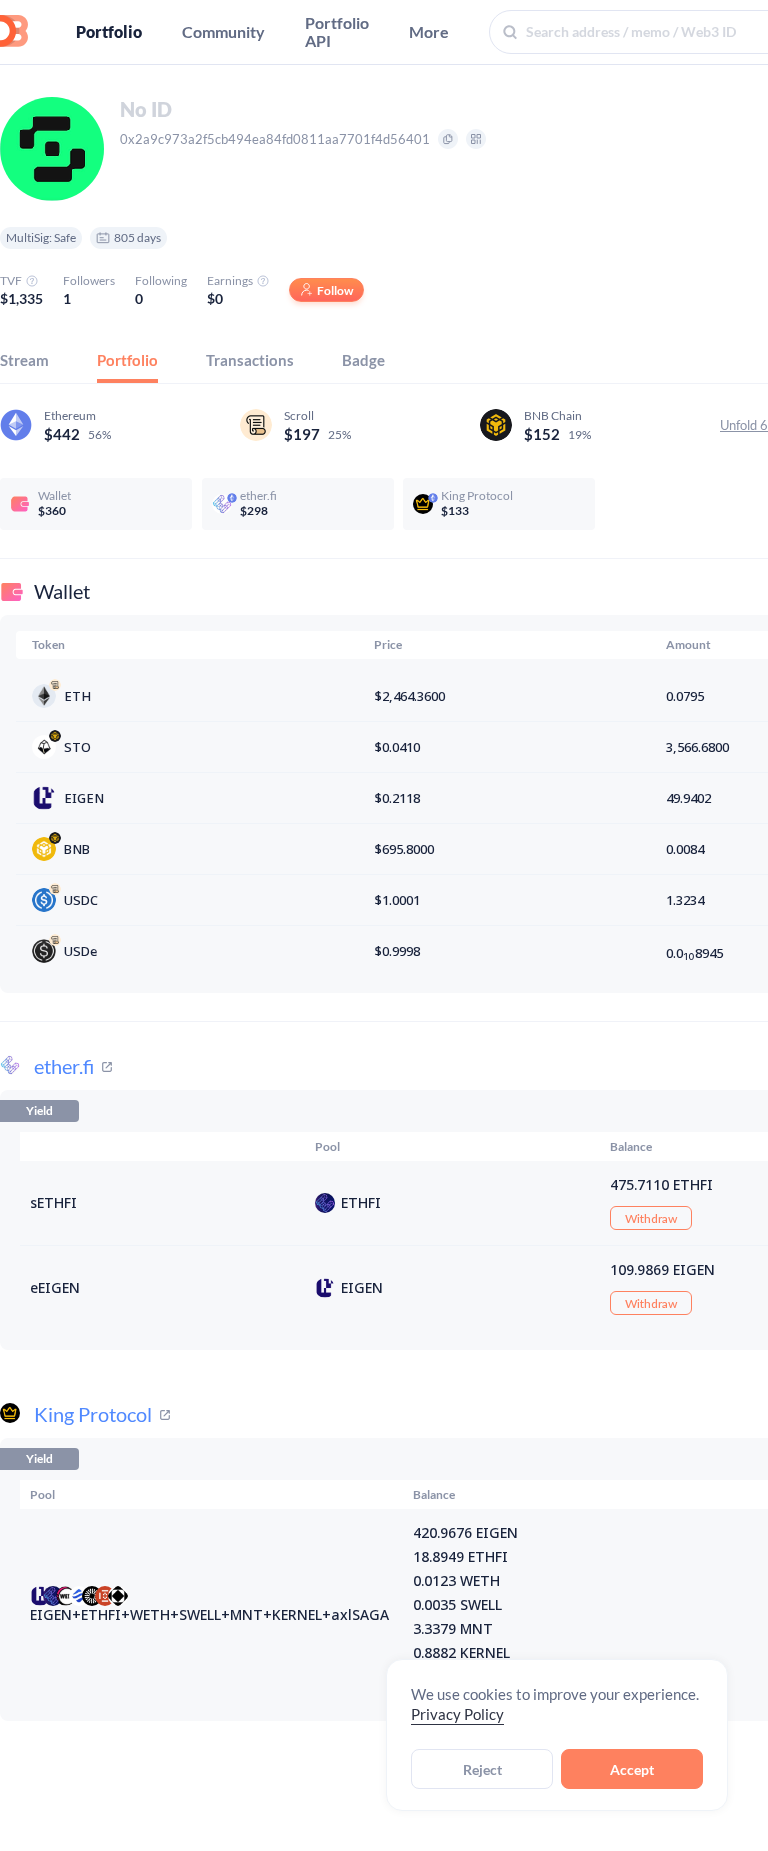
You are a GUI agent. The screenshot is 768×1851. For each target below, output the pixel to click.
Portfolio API (337, 32)
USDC (81, 900)
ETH (77, 696)
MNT (246, 1614)
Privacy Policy (457, 1714)
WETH (150, 1614)
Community (223, 32)
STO (77, 747)
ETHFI (361, 1202)
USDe (80, 951)
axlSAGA (360, 1614)
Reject (482, 1769)
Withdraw (651, 1218)
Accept (632, 1769)
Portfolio (109, 32)
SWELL (200, 1614)
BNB (77, 849)
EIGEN (84, 798)
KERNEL (297, 1614)
